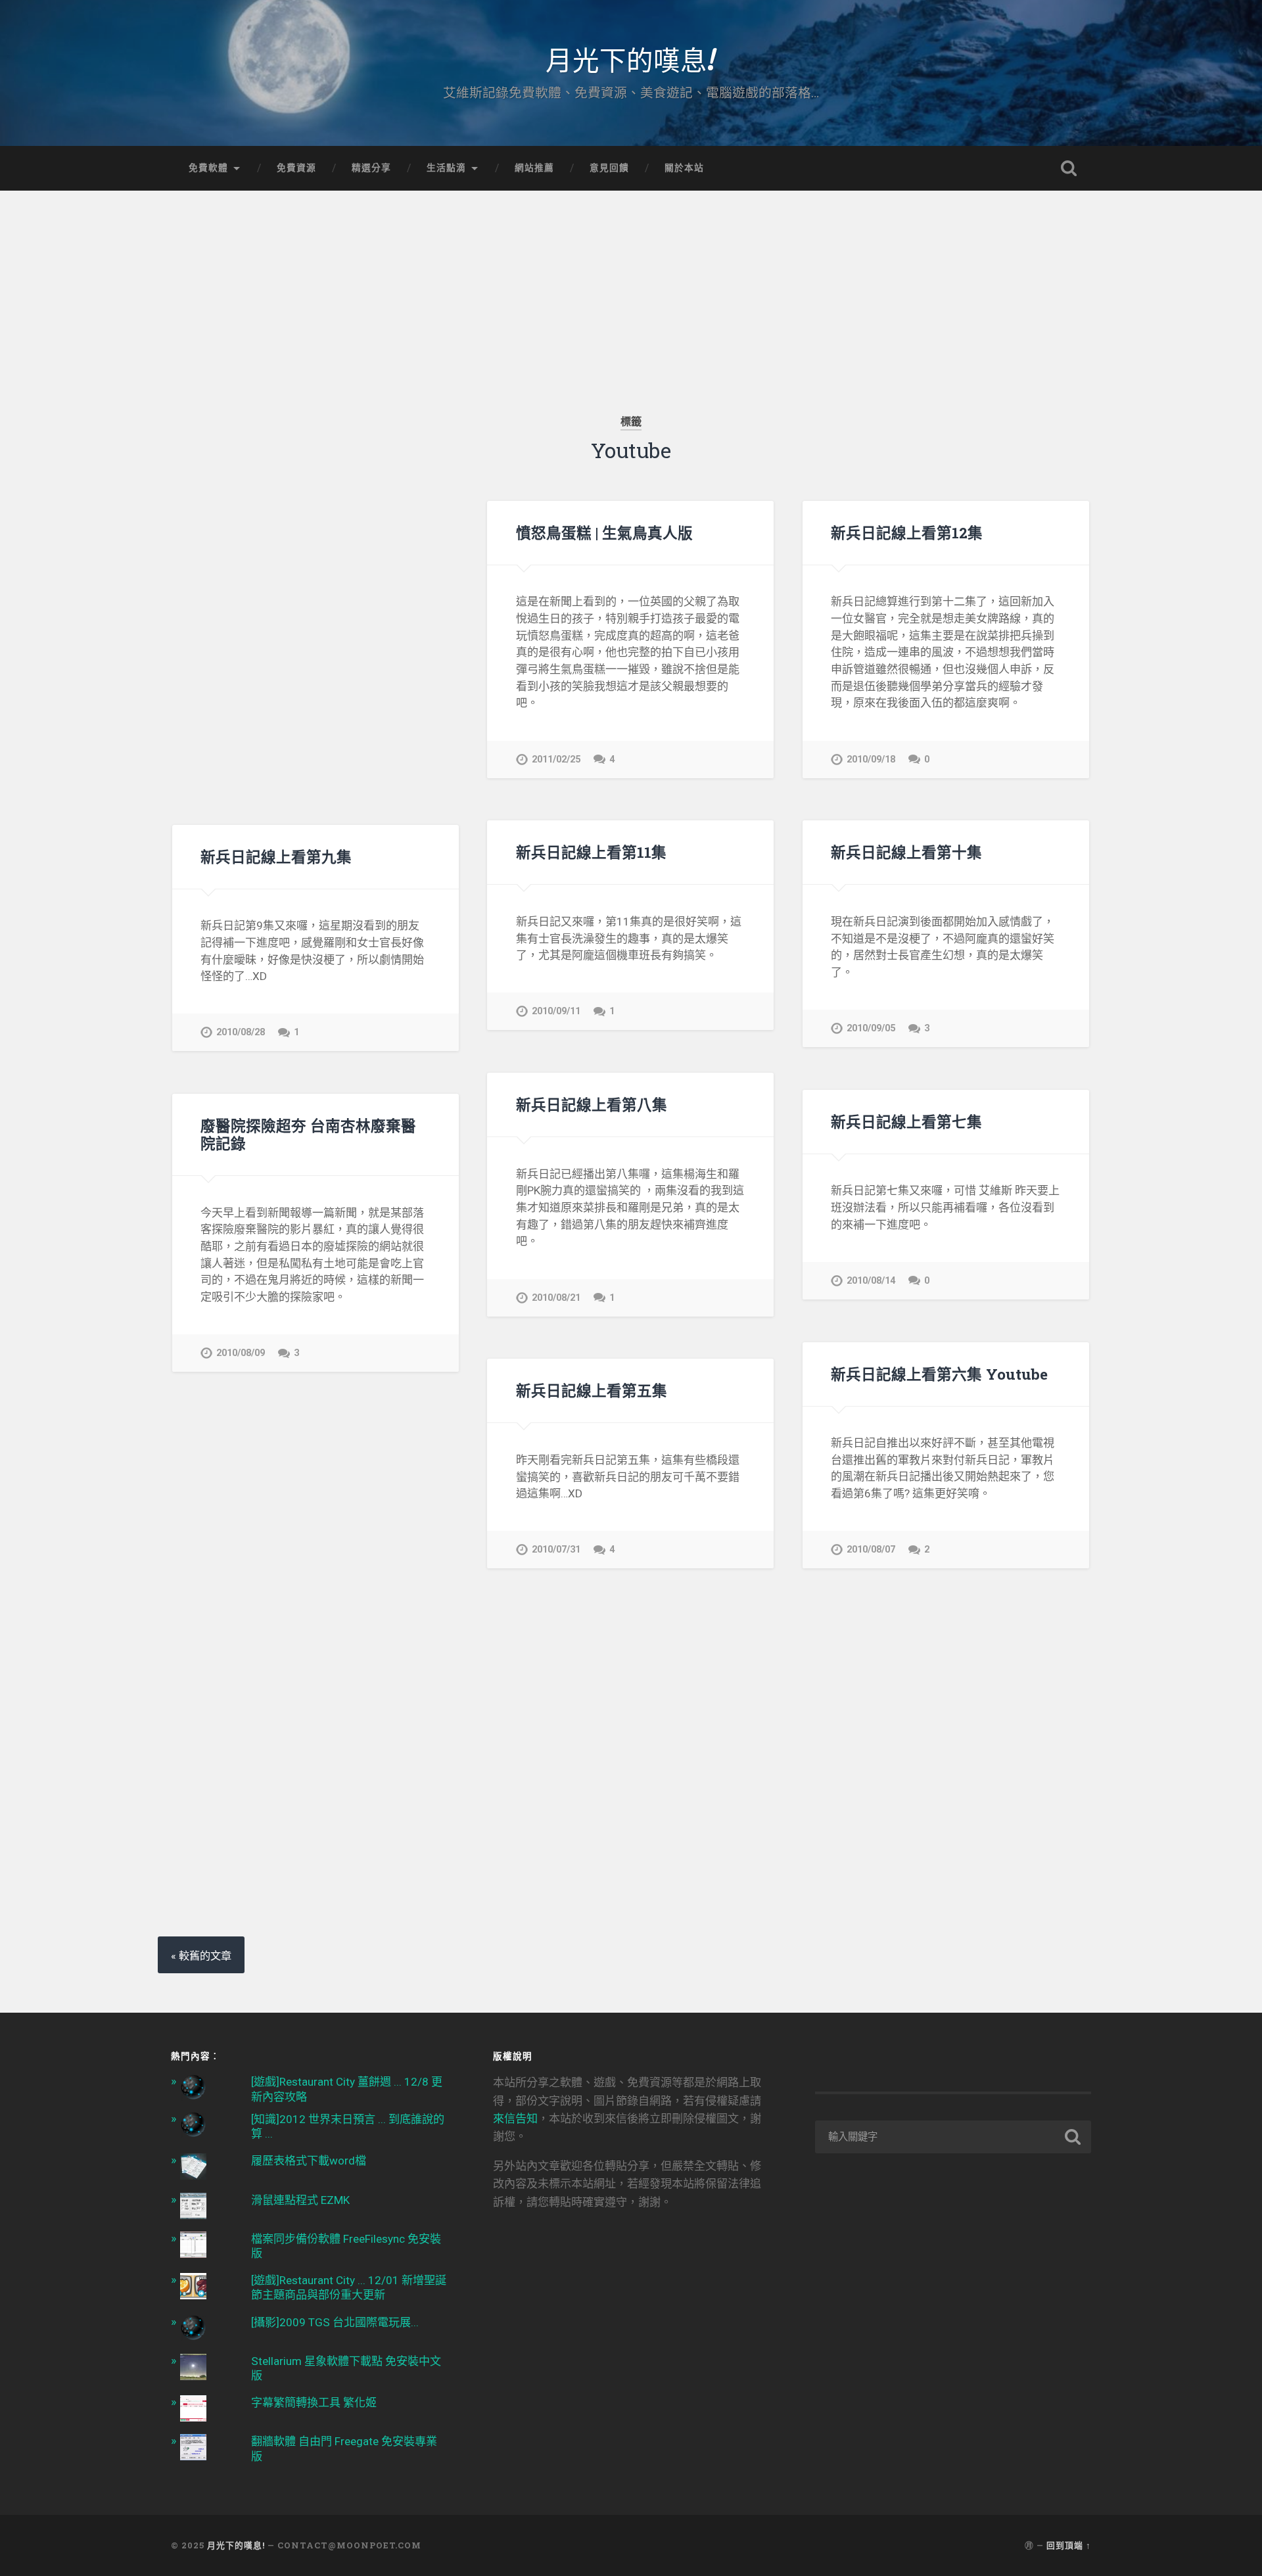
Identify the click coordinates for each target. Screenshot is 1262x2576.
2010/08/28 (241, 1032)
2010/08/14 (871, 1281)
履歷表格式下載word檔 (309, 2161)
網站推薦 (534, 168)
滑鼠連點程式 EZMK (300, 2200)
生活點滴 (446, 168)
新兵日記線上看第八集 (592, 1104)
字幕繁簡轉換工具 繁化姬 (314, 2402)
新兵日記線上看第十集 (906, 852)
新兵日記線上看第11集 (591, 852)
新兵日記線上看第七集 (906, 1121)
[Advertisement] (631, 283)
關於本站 (684, 168)
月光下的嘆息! (631, 59)
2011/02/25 (556, 760)
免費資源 (296, 168)
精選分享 (371, 168)
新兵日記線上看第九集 (276, 856)
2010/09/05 (871, 1028)
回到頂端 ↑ (1069, 2545)
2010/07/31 (556, 1550)
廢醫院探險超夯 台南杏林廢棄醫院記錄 (308, 1134)
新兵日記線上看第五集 (592, 1390)
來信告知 (515, 2119)
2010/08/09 (241, 1353)
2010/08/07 (871, 1550)
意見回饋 (609, 168)
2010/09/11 (556, 1011)
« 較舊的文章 (201, 1956)
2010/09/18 (871, 760)
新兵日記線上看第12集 (907, 532)
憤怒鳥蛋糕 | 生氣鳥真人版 (604, 532)
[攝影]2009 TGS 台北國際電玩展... (335, 2322)
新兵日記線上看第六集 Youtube (939, 1374)
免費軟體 (208, 168)
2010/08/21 (556, 1298)
